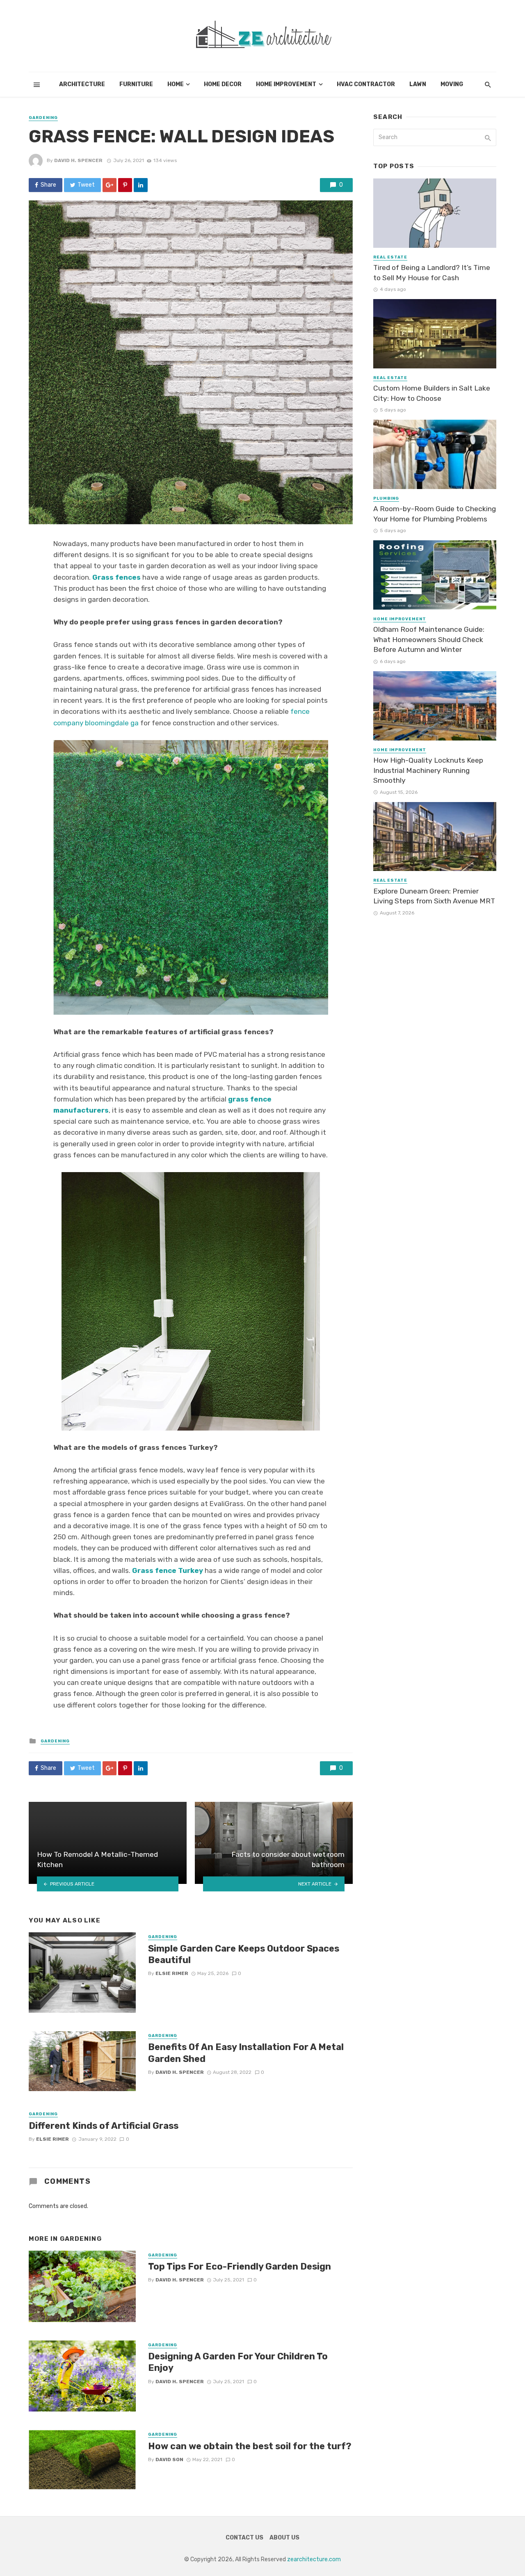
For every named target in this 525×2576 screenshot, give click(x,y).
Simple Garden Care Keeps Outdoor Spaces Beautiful (244, 1954)
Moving (452, 84)
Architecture (82, 84)
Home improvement (286, 84)
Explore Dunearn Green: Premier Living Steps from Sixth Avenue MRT (434, 896)
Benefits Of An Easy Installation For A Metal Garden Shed (246, 2053)
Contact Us (244, 2538)
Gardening (43, 118)
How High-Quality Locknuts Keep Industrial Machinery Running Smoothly (428, 770)
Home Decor (223, 84)
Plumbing (386, 498)
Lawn (418, 84)
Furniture (136, 84)
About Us (284, 2538)
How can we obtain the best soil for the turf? (250, 2446)
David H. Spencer (78, 160)
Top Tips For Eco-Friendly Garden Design (240, 2266)
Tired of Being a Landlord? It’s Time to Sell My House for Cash (432, 273)
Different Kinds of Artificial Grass (104, 2126)
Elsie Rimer (172, 1973)
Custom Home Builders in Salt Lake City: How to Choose (432, 393)
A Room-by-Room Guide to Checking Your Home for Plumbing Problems (435, 514)
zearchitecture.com (314, 2559)
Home (176, 84)
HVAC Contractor (366, 84)
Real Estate (390, 257)
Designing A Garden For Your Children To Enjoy (238, 2362)
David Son (169, 2459)
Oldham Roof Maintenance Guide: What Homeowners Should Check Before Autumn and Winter (429, 639)
